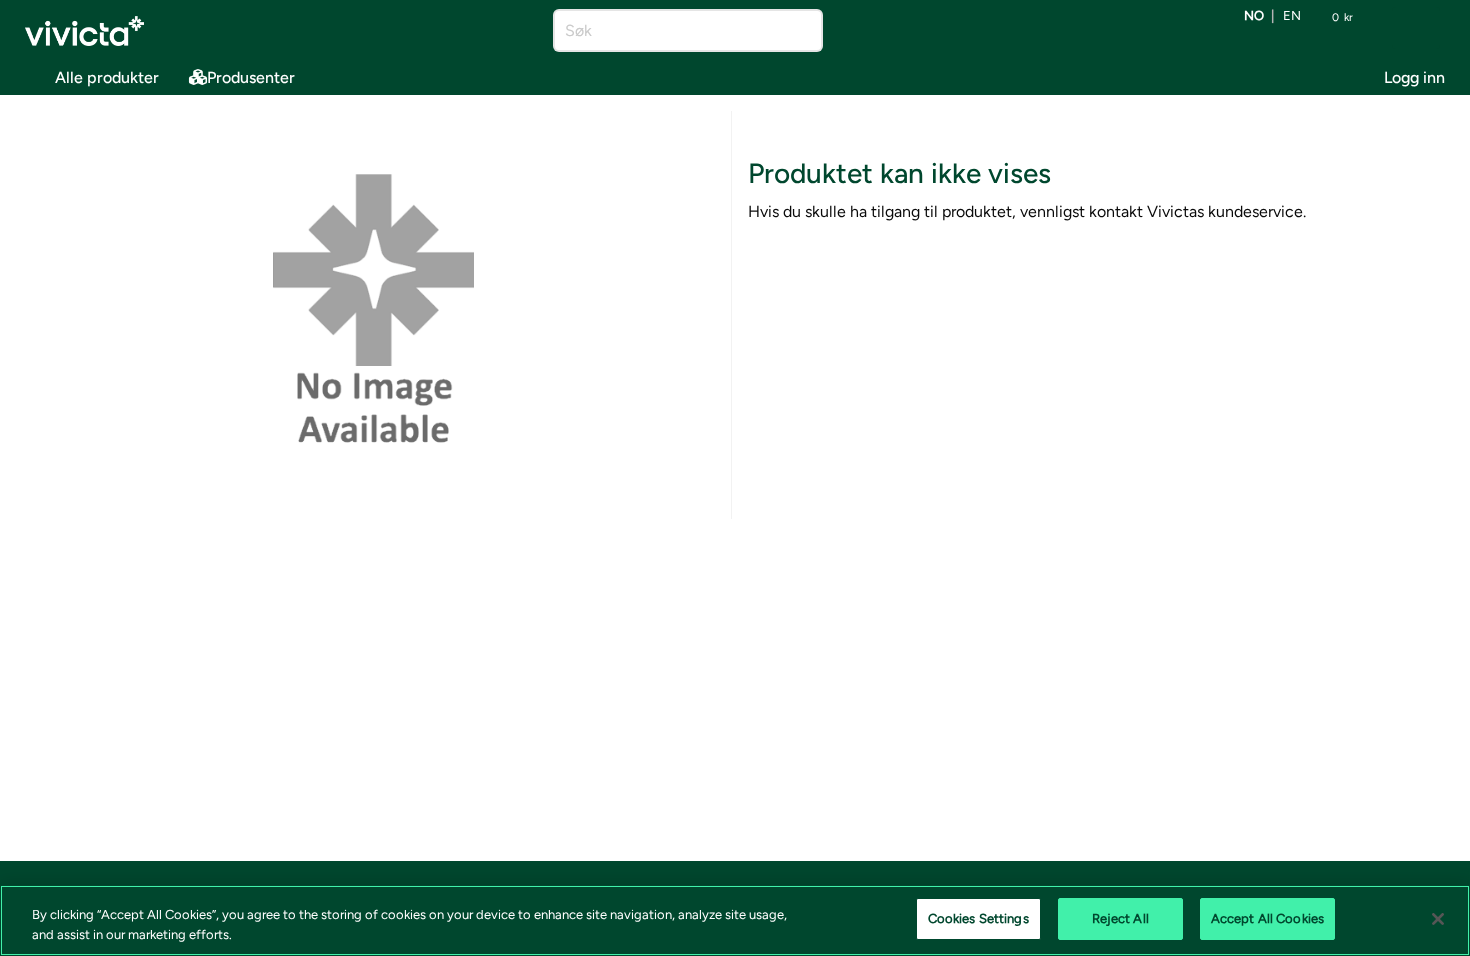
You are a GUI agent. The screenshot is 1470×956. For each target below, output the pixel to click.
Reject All (1120, 918)
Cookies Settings (978, 918)
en (1292, 16)
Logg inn (1414, 77)
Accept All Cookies (1267, 918)
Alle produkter (107, 77)
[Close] (1438, 919)
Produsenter (251, 77)
